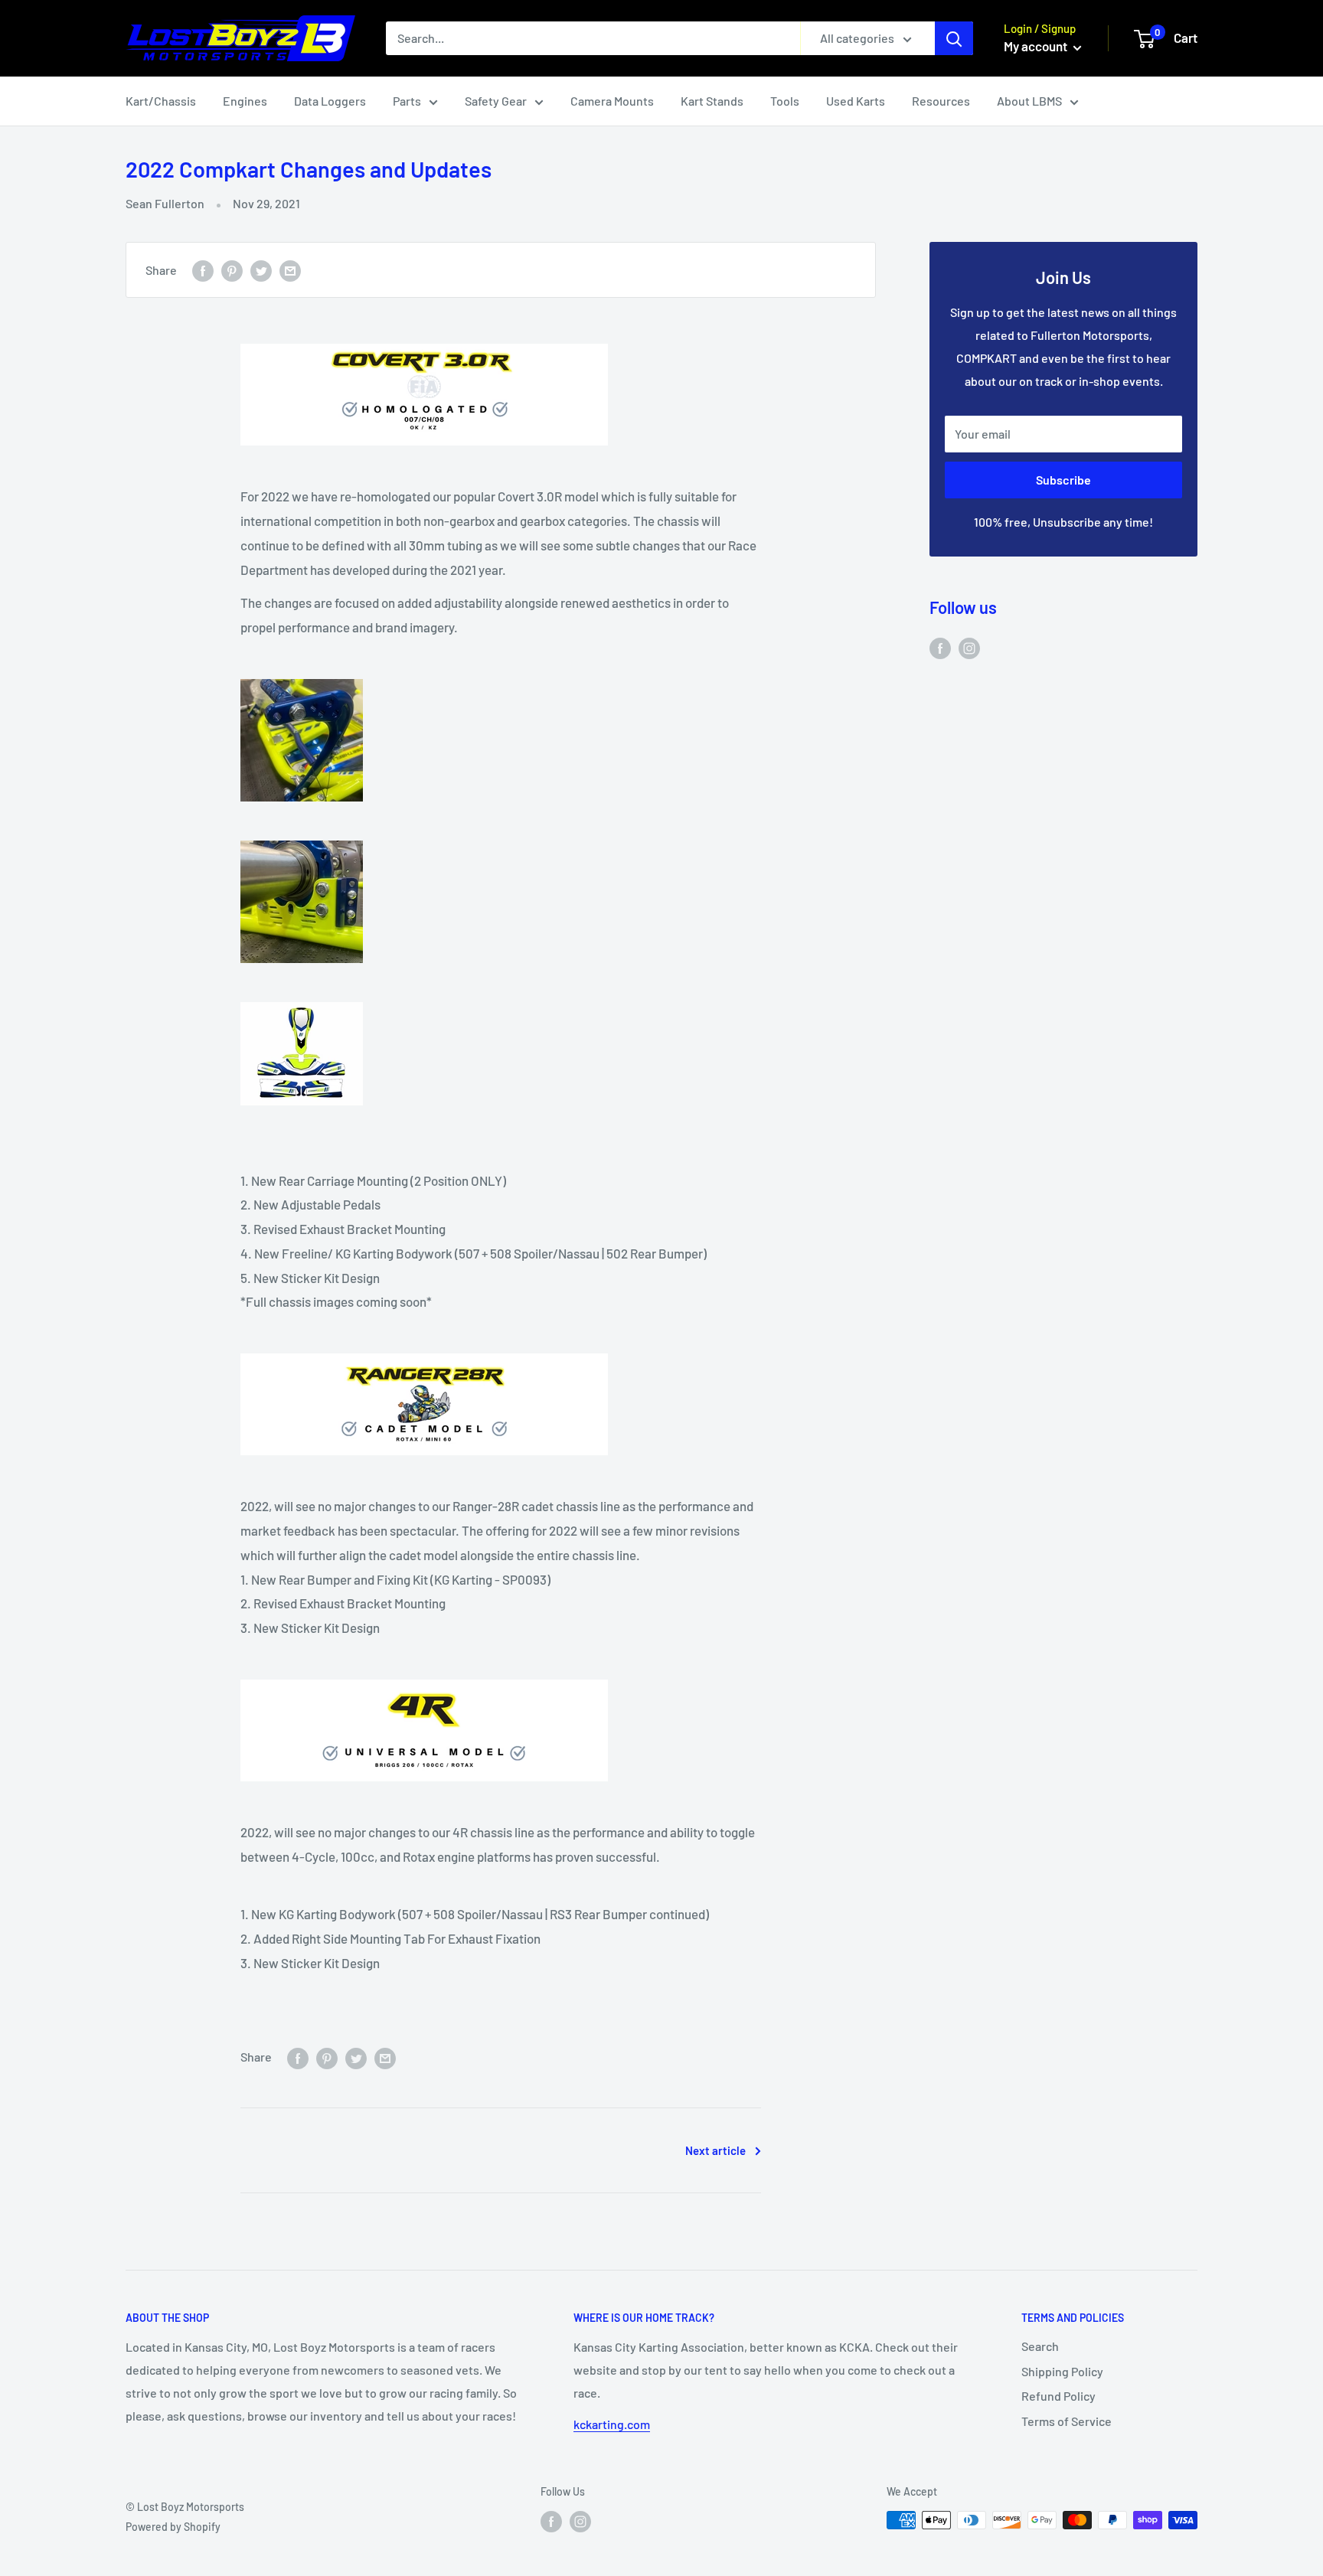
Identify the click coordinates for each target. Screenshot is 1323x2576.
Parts (407, 101)
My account (1037, 46)
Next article (715, 2150)
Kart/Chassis (161, 101)
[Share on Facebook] (203, 270)
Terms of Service (1067, 2421)
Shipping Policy (1062, 2371)
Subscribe (1063, 480)
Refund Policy (1058, 2396)
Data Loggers (330, 101)
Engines (245, 101)
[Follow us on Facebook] (940, 647)
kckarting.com (612, 2424)
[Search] (954, 38)
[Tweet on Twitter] (261, 270)
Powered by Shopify (173, 2527)
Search (1040, 2346)
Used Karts (856, 101)
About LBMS (1029, 101)
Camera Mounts (612, 101)
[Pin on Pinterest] (232, 270)
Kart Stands (712, 101)
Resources (941, 101)
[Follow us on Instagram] (969, 647)
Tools (785, 101)
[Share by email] (290, 270)
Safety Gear (496, 101)
